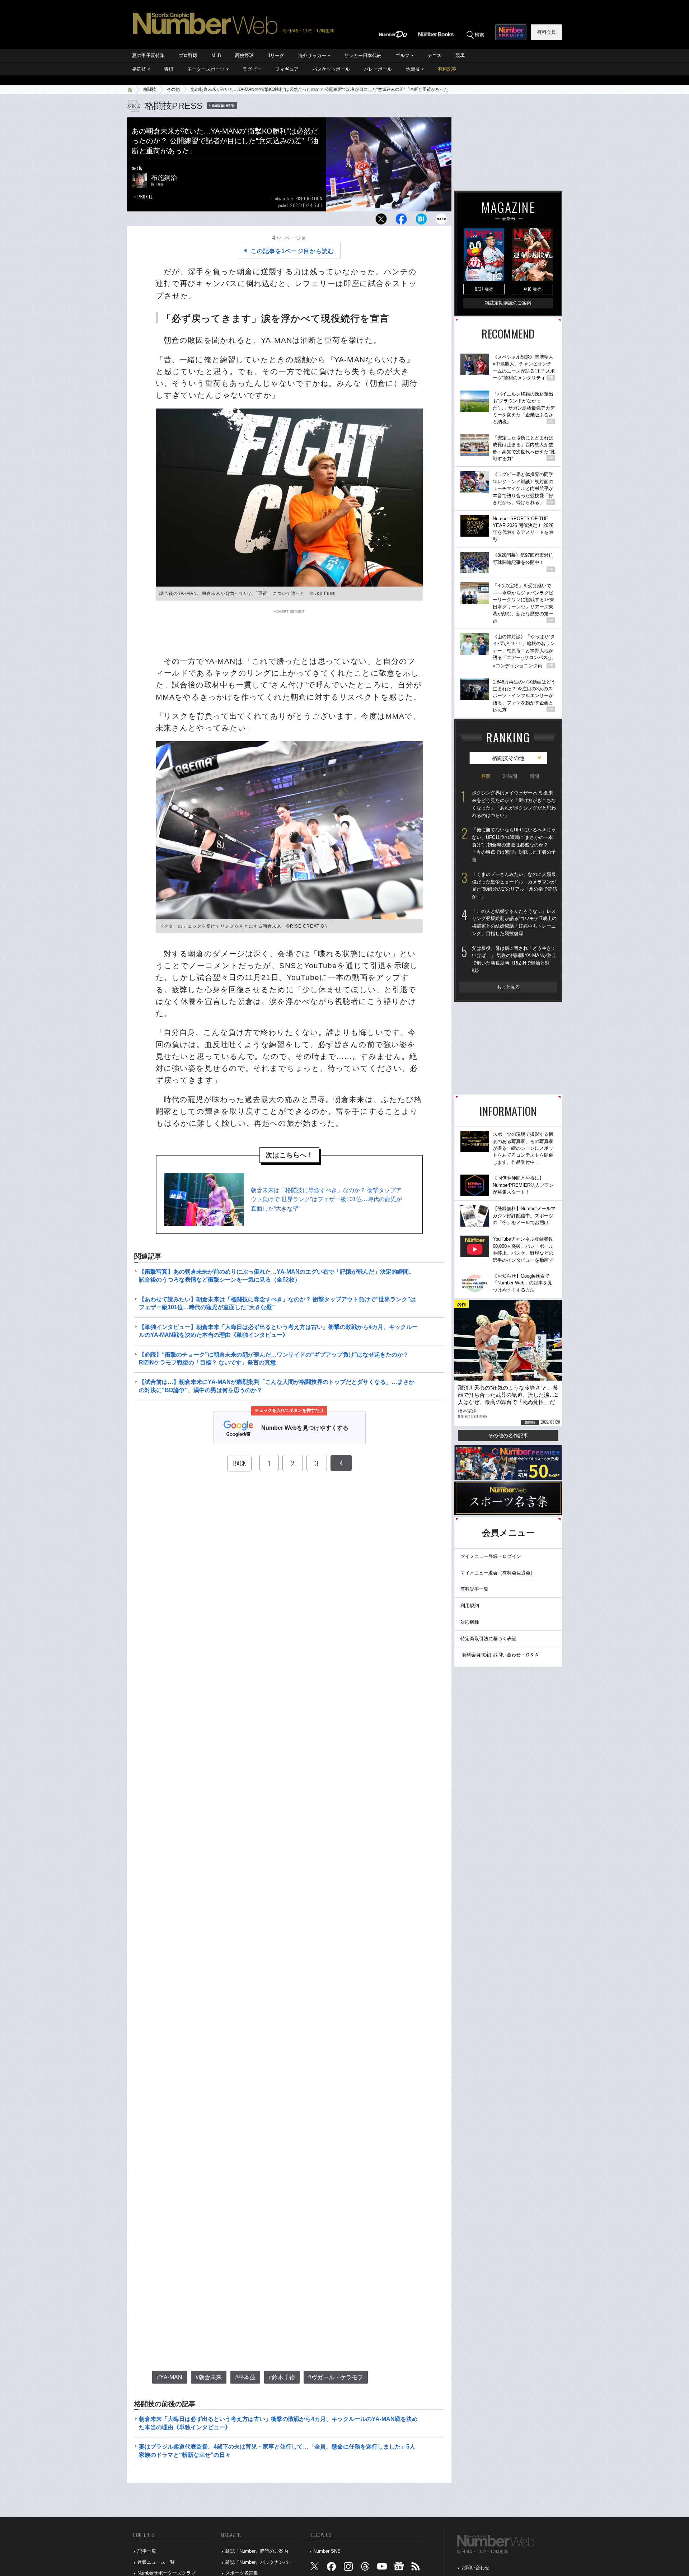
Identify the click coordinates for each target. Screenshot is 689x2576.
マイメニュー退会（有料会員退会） (498, 1573)
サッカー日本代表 (363, 55)
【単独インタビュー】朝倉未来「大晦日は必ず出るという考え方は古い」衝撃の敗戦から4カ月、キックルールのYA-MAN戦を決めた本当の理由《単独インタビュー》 (278, 1331)
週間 (534, 776)
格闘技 (139, 69)
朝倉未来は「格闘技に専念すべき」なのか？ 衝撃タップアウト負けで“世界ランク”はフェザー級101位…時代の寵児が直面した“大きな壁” (326, 1199)
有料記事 (447, 69)
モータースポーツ (206, 69)
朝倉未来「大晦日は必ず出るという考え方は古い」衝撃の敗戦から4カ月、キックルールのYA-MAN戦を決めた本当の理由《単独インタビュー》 (278, 2423)
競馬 (460, 55)
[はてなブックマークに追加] (421, 221)
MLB (216, 55)
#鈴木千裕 (282, 2377)
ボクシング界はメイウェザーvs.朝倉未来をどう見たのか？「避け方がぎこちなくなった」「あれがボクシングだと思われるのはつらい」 (514, 804)
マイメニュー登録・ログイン (491, 1556)
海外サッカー (312, 55)
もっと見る (508, 987)
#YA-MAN (170, 2377)
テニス (434, 55)
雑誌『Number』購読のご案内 (257, 2551)
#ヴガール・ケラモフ (336, 2377)
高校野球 (244, 55)
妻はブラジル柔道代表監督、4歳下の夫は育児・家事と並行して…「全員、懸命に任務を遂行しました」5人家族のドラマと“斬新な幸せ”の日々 (277, 2451)
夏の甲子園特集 (148, 55)
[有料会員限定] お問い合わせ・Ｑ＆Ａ (500, 1655)
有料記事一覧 (474, 1589)
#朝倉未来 (209, 2377)
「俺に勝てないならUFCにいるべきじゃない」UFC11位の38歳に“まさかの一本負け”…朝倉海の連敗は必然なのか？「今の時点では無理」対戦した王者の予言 (514, 845)
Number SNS (327, 2551)
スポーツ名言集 (242, 2573)
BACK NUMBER (223, 106)
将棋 (169, 69)
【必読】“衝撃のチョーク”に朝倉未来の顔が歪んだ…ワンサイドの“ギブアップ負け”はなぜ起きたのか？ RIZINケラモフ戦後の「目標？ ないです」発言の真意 (274, 1359)
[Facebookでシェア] (401, 221)
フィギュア (287, 69)
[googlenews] (399, 2568)
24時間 (510, 776)
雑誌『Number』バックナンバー (259, 2562)
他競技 (413, 69)
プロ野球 (188, 55)
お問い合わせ (475, 2568)
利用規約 (470, 1606)
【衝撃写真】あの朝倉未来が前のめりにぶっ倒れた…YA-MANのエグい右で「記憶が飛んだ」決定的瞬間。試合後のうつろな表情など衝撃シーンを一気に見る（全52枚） (277, 1276)
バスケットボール (331, 69)
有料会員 (547, 32)
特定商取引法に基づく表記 (488, 1639)
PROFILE (145, 197)
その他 (173, 89)
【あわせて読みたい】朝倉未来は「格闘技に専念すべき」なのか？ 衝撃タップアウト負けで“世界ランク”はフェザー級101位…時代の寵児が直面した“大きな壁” (277, 1303)
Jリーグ (276, 55)
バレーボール (378, 69)
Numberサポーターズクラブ (167, 2573)
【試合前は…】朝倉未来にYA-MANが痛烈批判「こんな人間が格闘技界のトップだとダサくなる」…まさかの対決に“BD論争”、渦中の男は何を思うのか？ (277, 1386)
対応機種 (470, 1622)
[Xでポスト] (381, 221)
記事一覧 (147, 2551)
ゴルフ (402, 55)
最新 (486, 776)
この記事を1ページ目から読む (292, 251)
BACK (239, 1463)
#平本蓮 (245, 2377)
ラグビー (252, 69)
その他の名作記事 (508, 1436)
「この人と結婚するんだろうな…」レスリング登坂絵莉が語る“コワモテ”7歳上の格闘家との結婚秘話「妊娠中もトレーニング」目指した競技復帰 (514, 922)
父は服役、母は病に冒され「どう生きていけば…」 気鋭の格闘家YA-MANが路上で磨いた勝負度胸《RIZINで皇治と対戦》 (514, 959)
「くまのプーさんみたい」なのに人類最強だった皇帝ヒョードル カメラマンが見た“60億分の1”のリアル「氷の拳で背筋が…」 (514, 885)
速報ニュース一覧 (156, 2562)
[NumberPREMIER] (511, 32)
